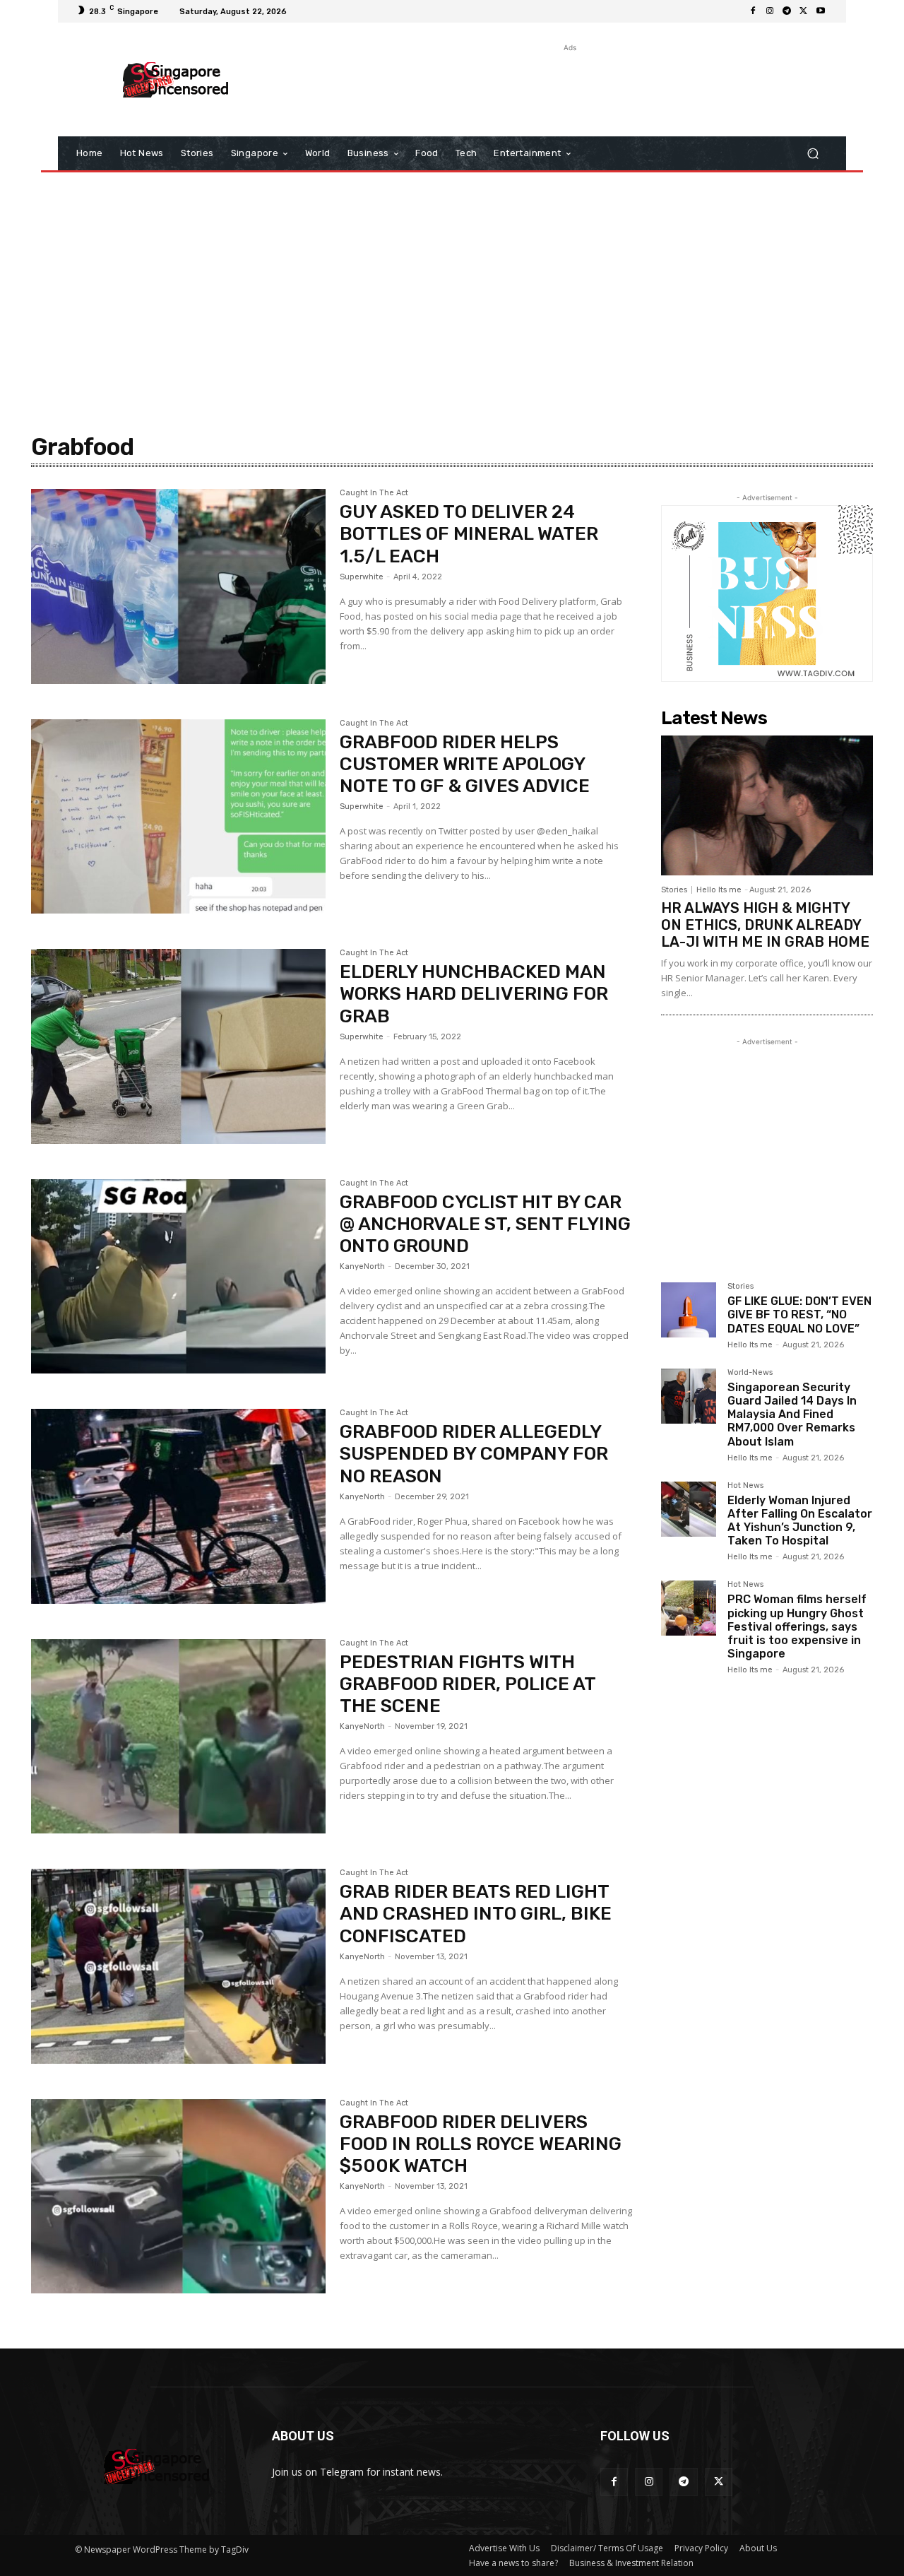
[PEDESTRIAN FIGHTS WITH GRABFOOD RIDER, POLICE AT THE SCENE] (178, 1737)
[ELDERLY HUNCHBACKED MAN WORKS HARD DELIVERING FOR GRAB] (178, 1046)
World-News (750, 1373)
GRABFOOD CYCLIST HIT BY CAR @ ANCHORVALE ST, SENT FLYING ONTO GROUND (485, 1224)
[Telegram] (787, 11)
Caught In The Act (374, 493)
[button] (813, 154)
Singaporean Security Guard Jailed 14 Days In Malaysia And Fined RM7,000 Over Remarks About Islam (792, 1414)
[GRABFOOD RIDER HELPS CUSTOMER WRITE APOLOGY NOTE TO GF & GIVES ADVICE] (178, 817)
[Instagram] (770, 11)
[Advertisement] (569, 87)
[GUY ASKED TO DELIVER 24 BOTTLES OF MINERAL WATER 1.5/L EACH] (178, 586)
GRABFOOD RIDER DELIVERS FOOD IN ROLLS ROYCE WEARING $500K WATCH (481, 2144)
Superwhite (362, 577)
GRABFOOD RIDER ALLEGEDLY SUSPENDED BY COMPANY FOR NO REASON (474, 1454)
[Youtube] (821, 11)
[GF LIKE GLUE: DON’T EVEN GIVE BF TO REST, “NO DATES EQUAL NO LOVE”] (689, 1310)
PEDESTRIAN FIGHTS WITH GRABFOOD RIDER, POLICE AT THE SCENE (468, 1684)
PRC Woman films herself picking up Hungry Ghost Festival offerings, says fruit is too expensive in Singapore (797, 1626)
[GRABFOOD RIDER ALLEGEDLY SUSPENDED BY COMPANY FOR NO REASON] (178, 1506)
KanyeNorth (362, 1266)
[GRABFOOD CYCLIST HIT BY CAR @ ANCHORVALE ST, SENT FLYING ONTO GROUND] (178, 1277)
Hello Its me (719, 890)
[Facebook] (753, 11)
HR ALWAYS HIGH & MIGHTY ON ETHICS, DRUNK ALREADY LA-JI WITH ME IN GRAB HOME (765, 925)
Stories (674, 890)
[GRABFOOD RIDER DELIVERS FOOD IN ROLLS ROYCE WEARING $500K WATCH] (178, 2197)
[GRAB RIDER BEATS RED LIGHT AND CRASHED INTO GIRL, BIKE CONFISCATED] (178, 1966)
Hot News (745, 1486)
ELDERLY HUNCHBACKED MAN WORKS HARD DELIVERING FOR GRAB (474, 994)
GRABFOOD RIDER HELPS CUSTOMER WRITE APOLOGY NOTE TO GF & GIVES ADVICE (465, 764)
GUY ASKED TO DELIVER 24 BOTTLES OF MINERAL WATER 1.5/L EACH (469, 534)
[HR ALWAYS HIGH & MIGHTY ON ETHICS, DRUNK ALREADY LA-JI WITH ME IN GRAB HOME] (767, 805)
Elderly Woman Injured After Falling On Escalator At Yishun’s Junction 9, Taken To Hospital (800, 1521)
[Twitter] (804, 11)
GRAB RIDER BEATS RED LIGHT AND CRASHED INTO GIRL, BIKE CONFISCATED (476, 1914)
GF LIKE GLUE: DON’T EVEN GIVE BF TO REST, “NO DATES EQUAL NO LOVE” (799, 1314)
